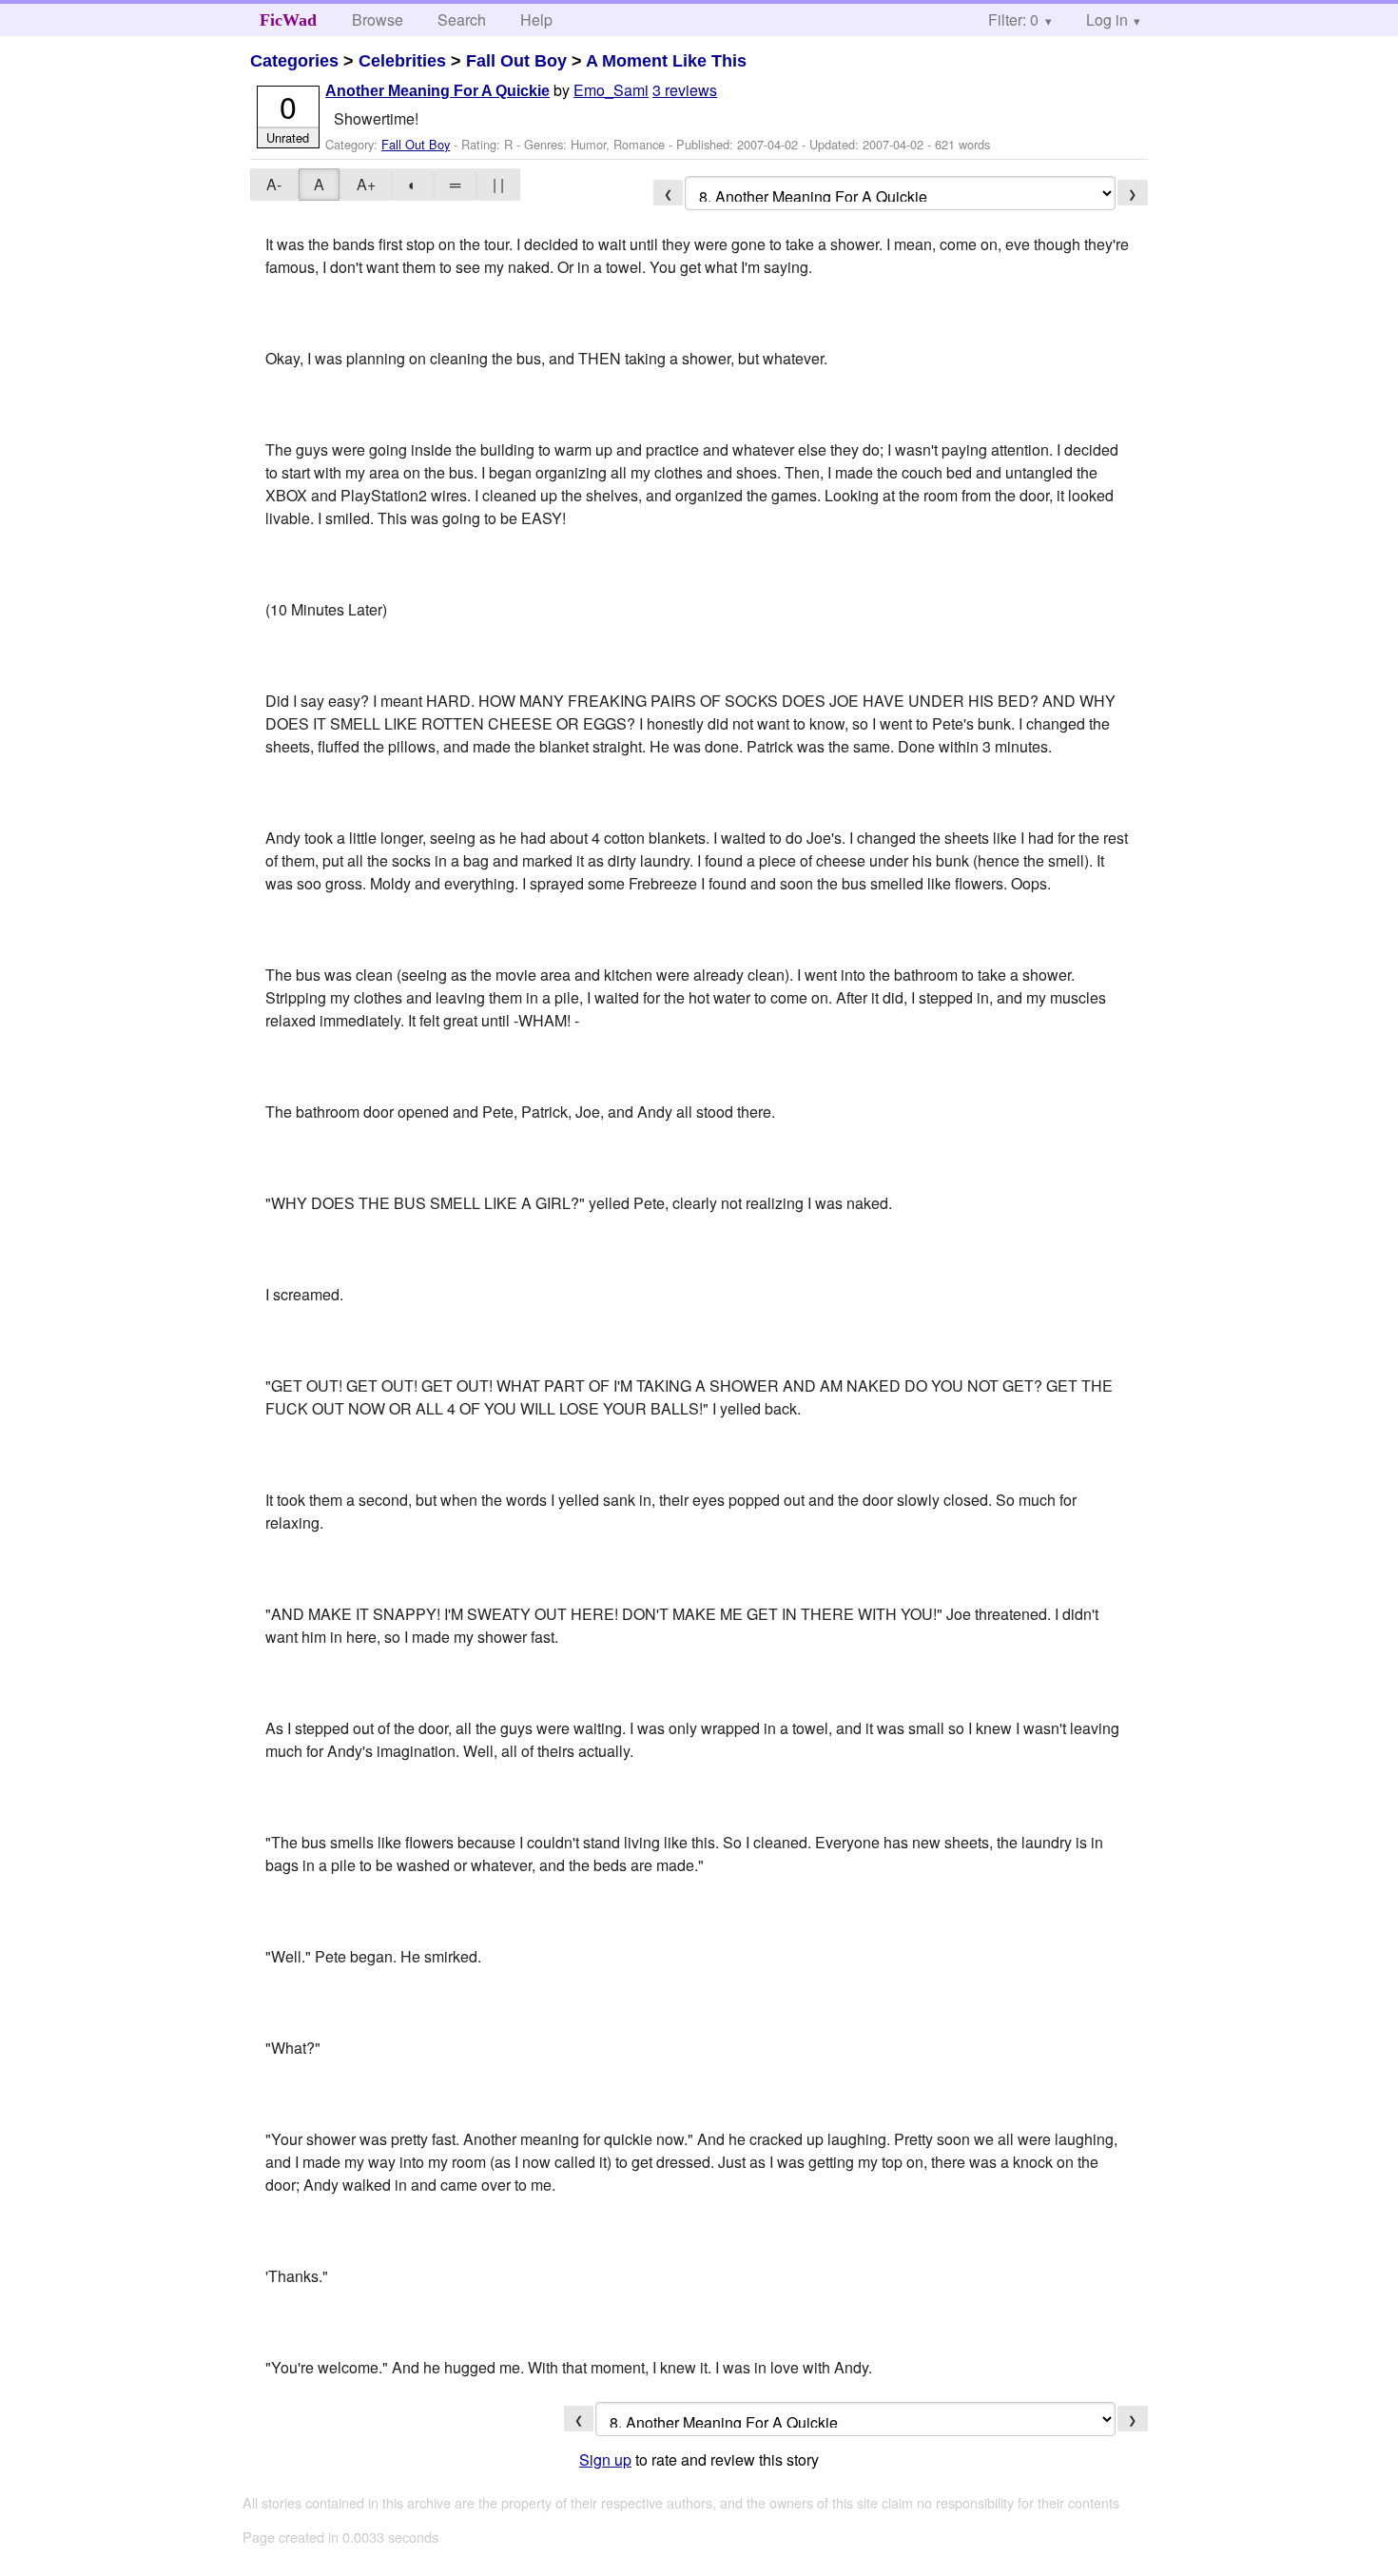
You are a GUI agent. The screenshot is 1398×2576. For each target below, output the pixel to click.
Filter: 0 (1013, 20)
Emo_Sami (611, 90)
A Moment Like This (666, 61)
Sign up (605, 2459)
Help (536, 20)
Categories (294, 61)
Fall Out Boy (516, 61)
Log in (1107, 20)
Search (462, 20)
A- (274, 184)
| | (498, 184)
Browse (378, 20)
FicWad (288, 20)
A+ (366, 184)
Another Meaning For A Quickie (437, 91)
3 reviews (685, 90)
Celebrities (402, 61)
